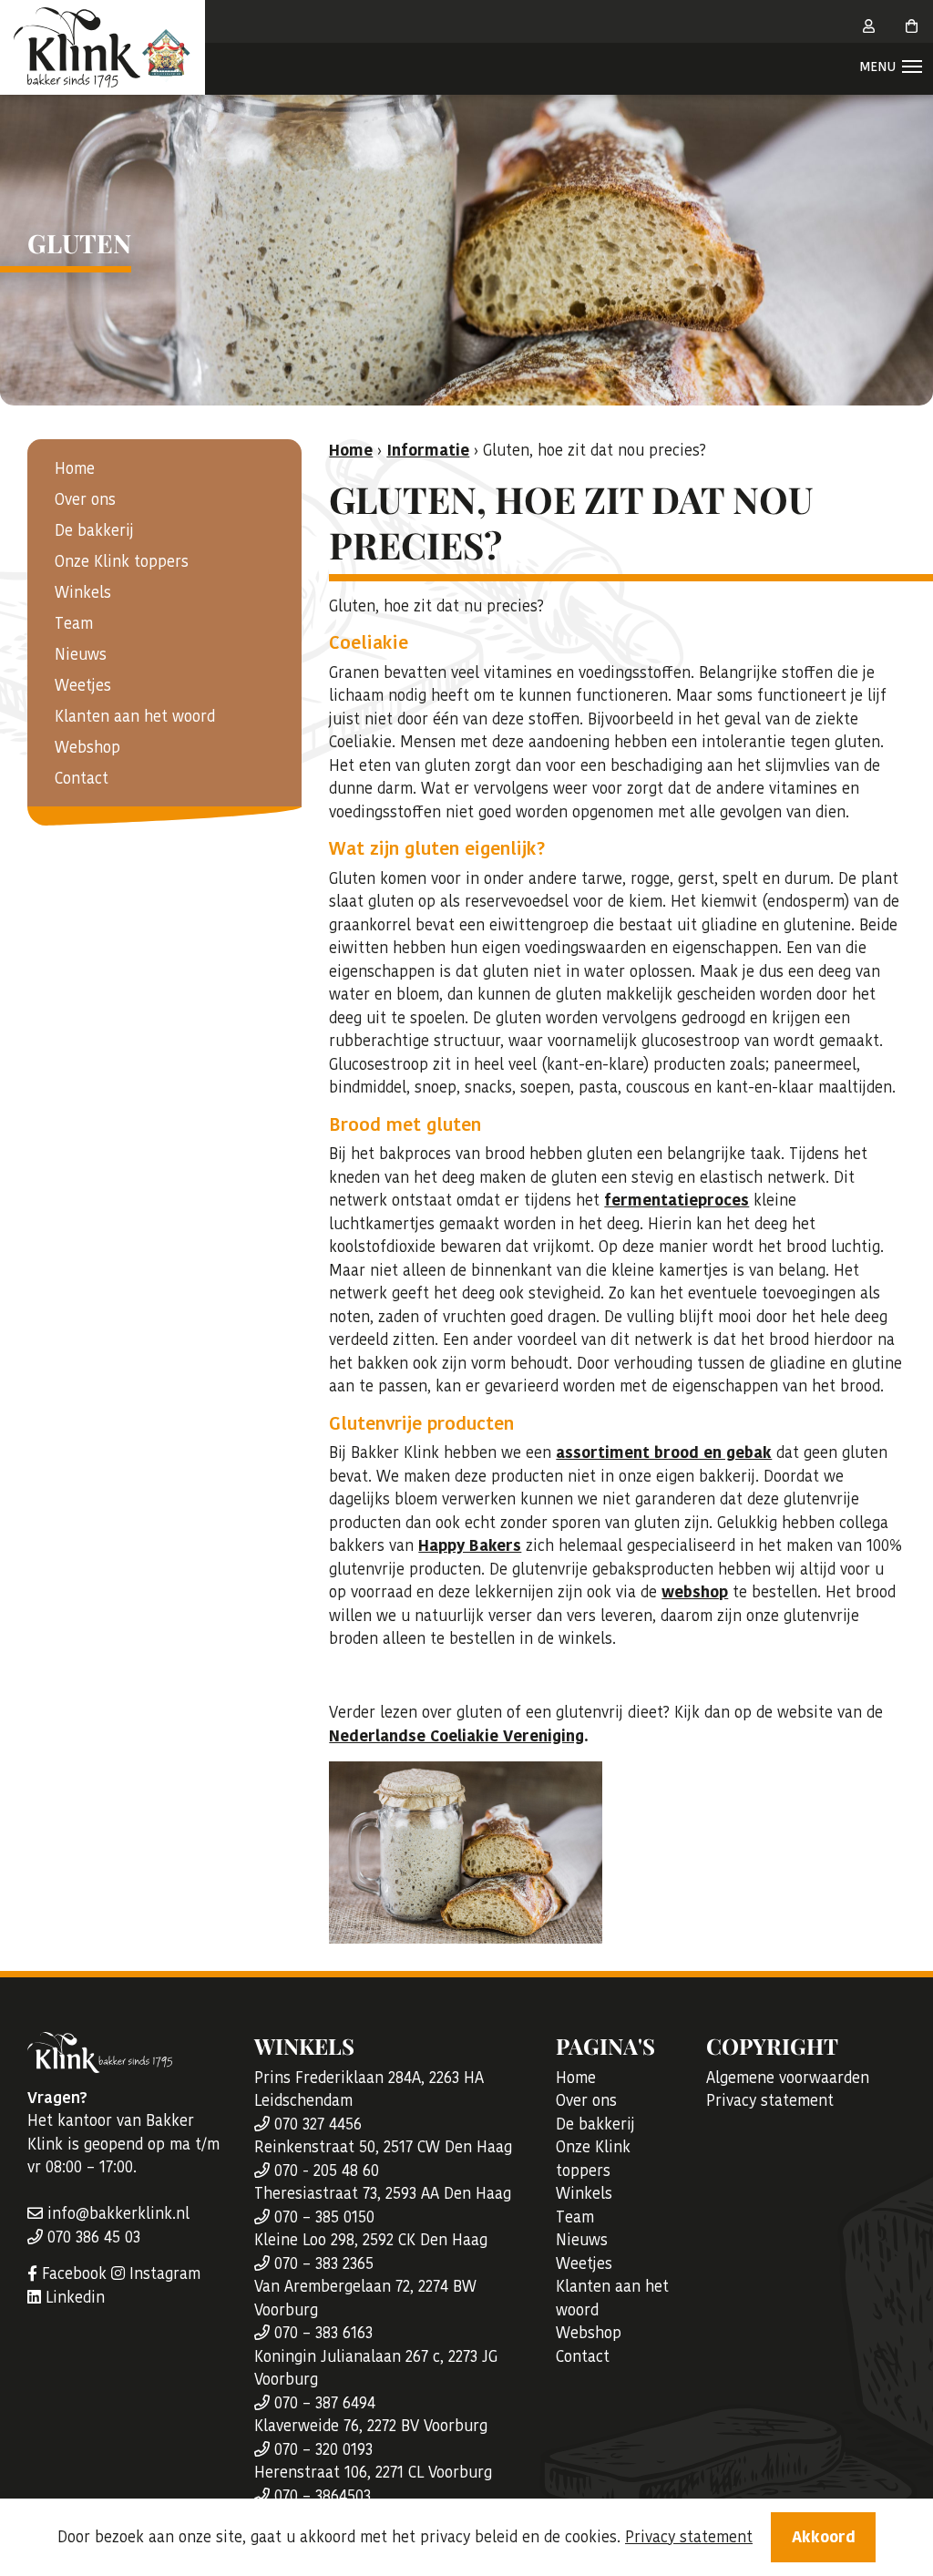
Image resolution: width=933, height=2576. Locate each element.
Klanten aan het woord (135, 716)
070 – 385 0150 (322, 2217)
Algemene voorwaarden (788, 2078)
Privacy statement (770, 2100)
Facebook (72, 2273)
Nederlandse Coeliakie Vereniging (456, 1736)
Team (74, 623)
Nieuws (81, 654)
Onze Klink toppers (122, 561)
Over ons (85, 499)
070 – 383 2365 (322, 2263)
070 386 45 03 (92, 2237)
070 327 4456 (316, 2124)
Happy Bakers (470, 1545)
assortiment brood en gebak (664, 1452)
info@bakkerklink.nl (116, 2213)
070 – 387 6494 (323, 2403)
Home (75, 468)
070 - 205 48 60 (324, 2171)
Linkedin (73, 2297)
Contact (82, 778)
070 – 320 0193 (321, 2449)
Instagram (163, 2273)
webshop (695, 1592)
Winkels (83, 592)
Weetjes (83, 685)
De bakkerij (94, 530)
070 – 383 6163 (321, 2333)
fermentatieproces (677, 1200)
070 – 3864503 (320, 2496)
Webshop (87, 747)
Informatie (428, 450)
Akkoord (824, 2537)
